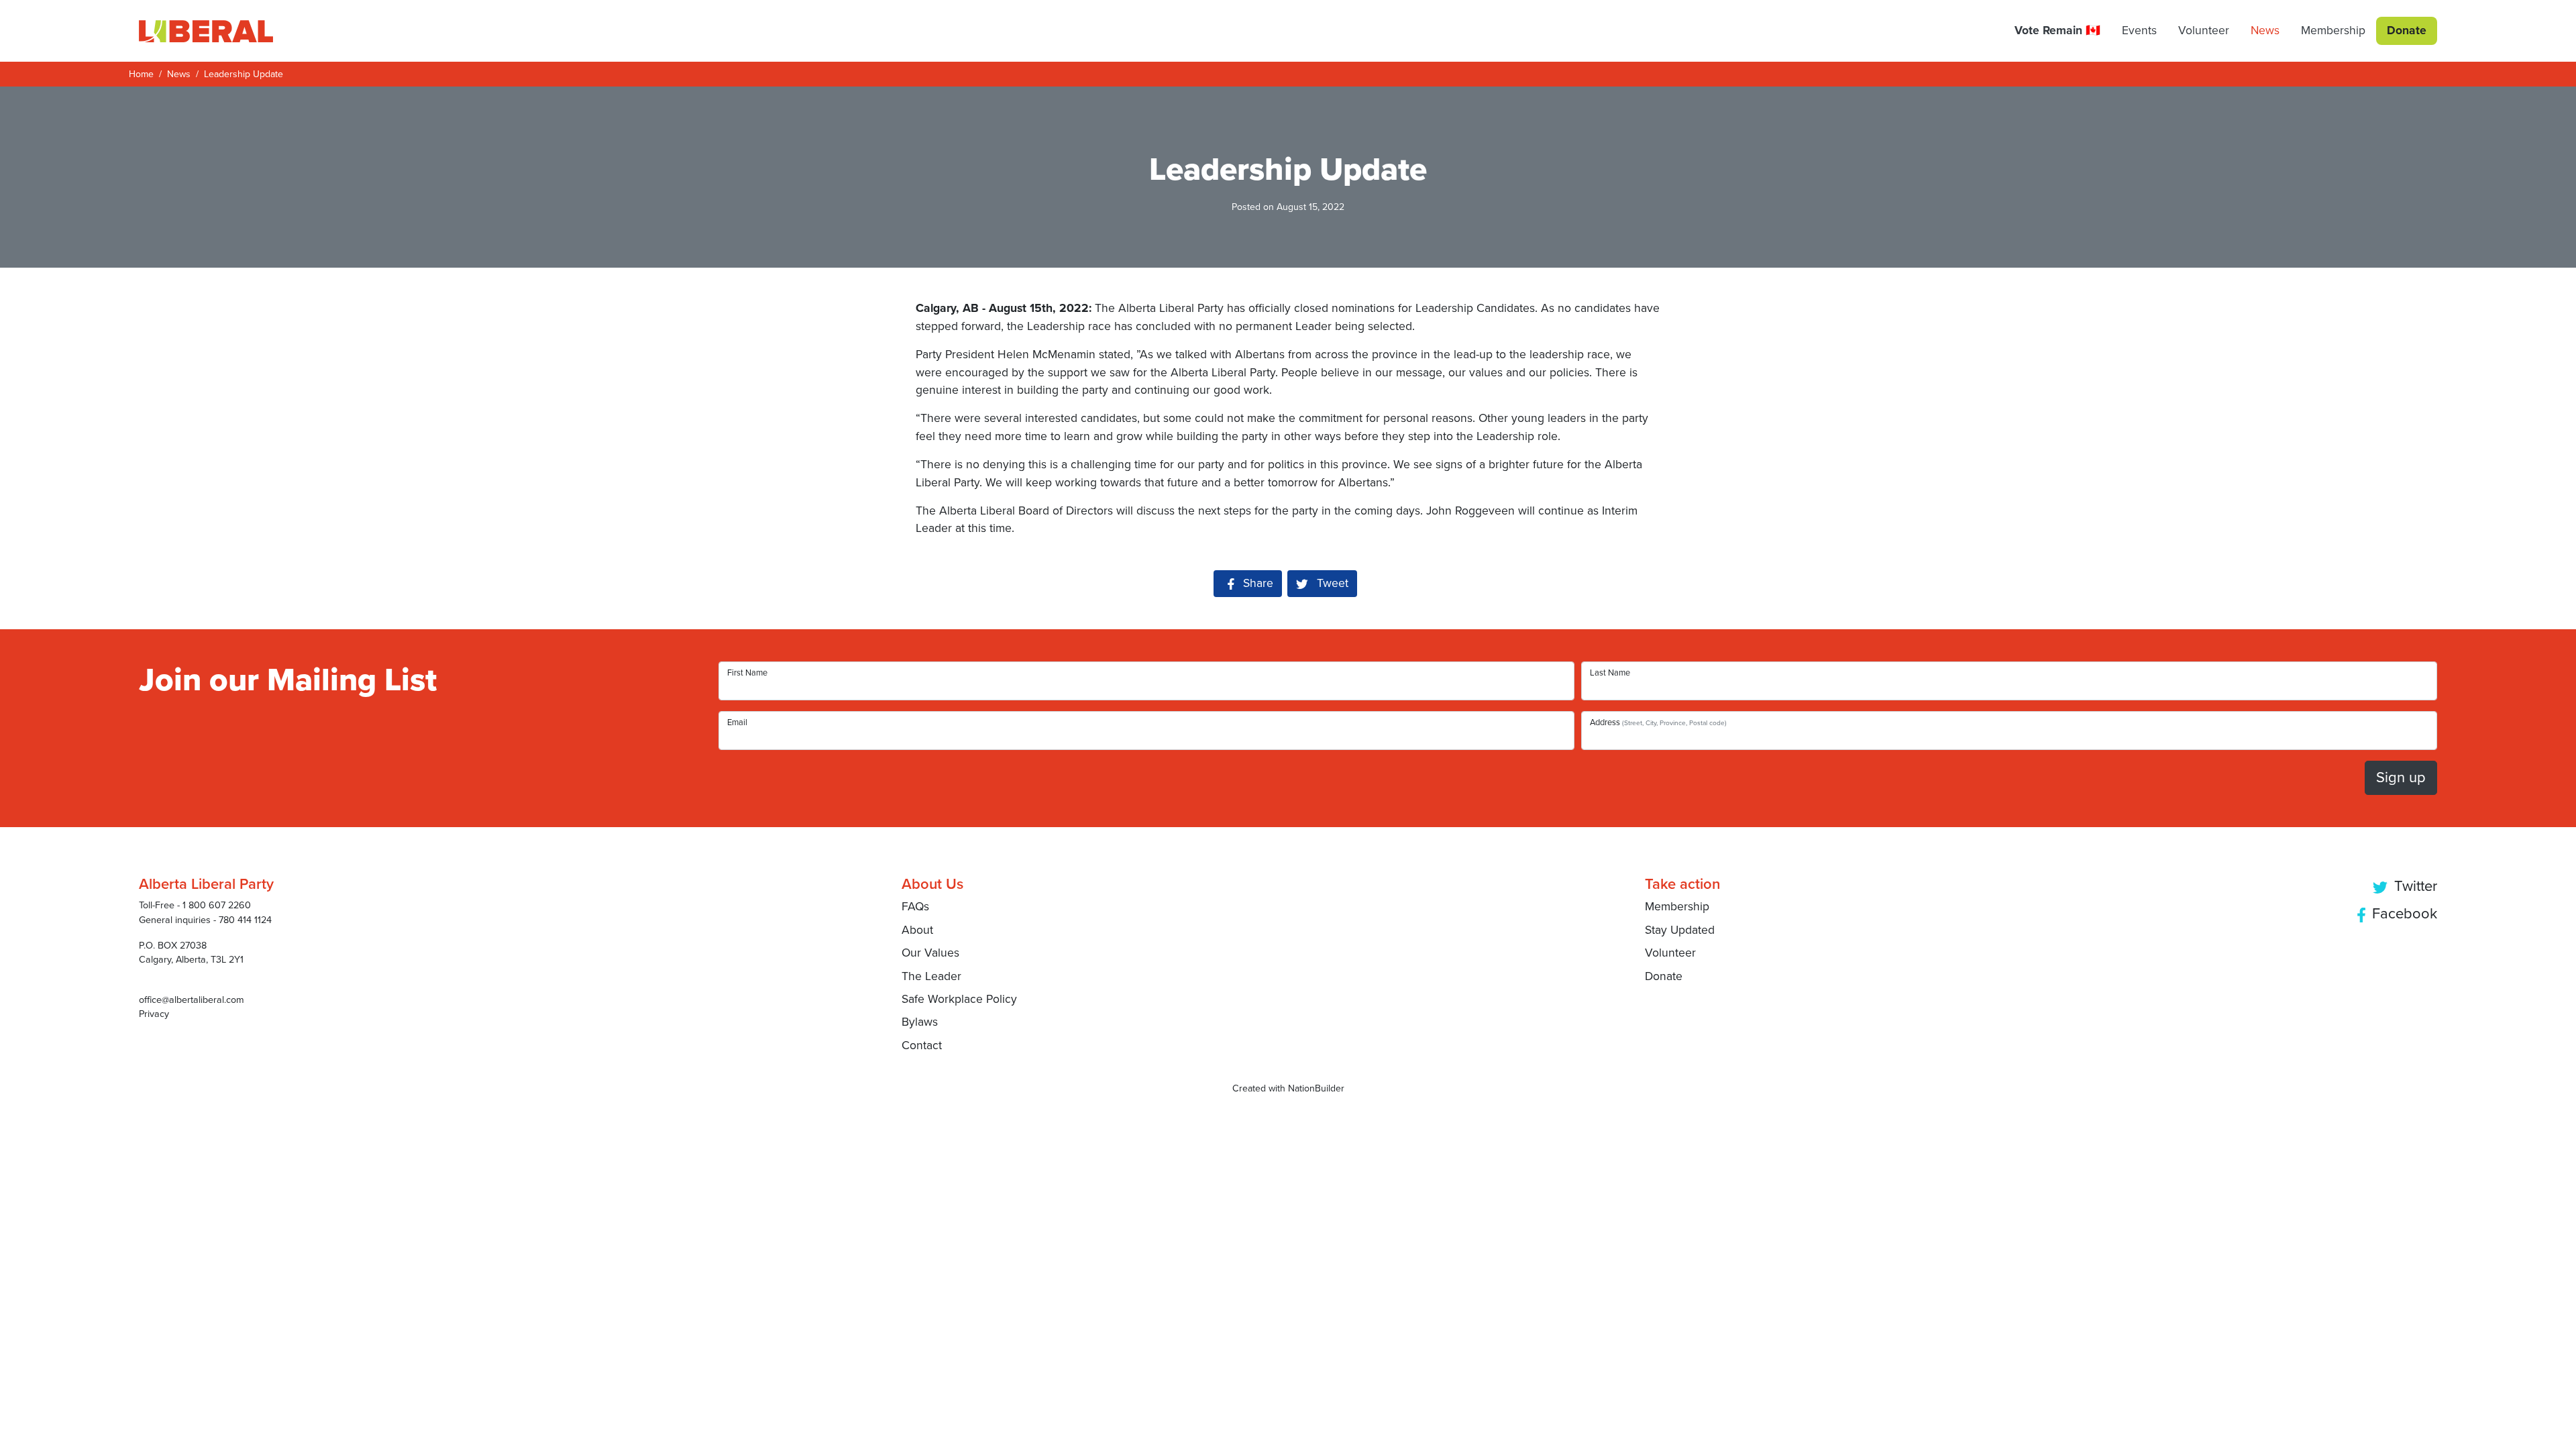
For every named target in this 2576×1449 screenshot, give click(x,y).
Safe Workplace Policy (959, 999)
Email (737, 722)
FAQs (915, 907)
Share (1263, 583)
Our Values (930, 953)
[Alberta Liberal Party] (206, 31)
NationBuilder (1316, 1088)
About (917, 930)
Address (1658, 722)
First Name (747, 673)
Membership (1677, 907)
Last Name (1610, 673)
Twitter (2414, 886)
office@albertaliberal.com (192, 1000)
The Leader (931, 976)
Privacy (154, 1014)
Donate (1664, 976)
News (179, 74)
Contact (922, 1045)
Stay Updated (1680, 930)
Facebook (2403, 914)
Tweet (1331, 583)
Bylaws (920, 1022)
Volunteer (1670, 953)
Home (141, 74)
